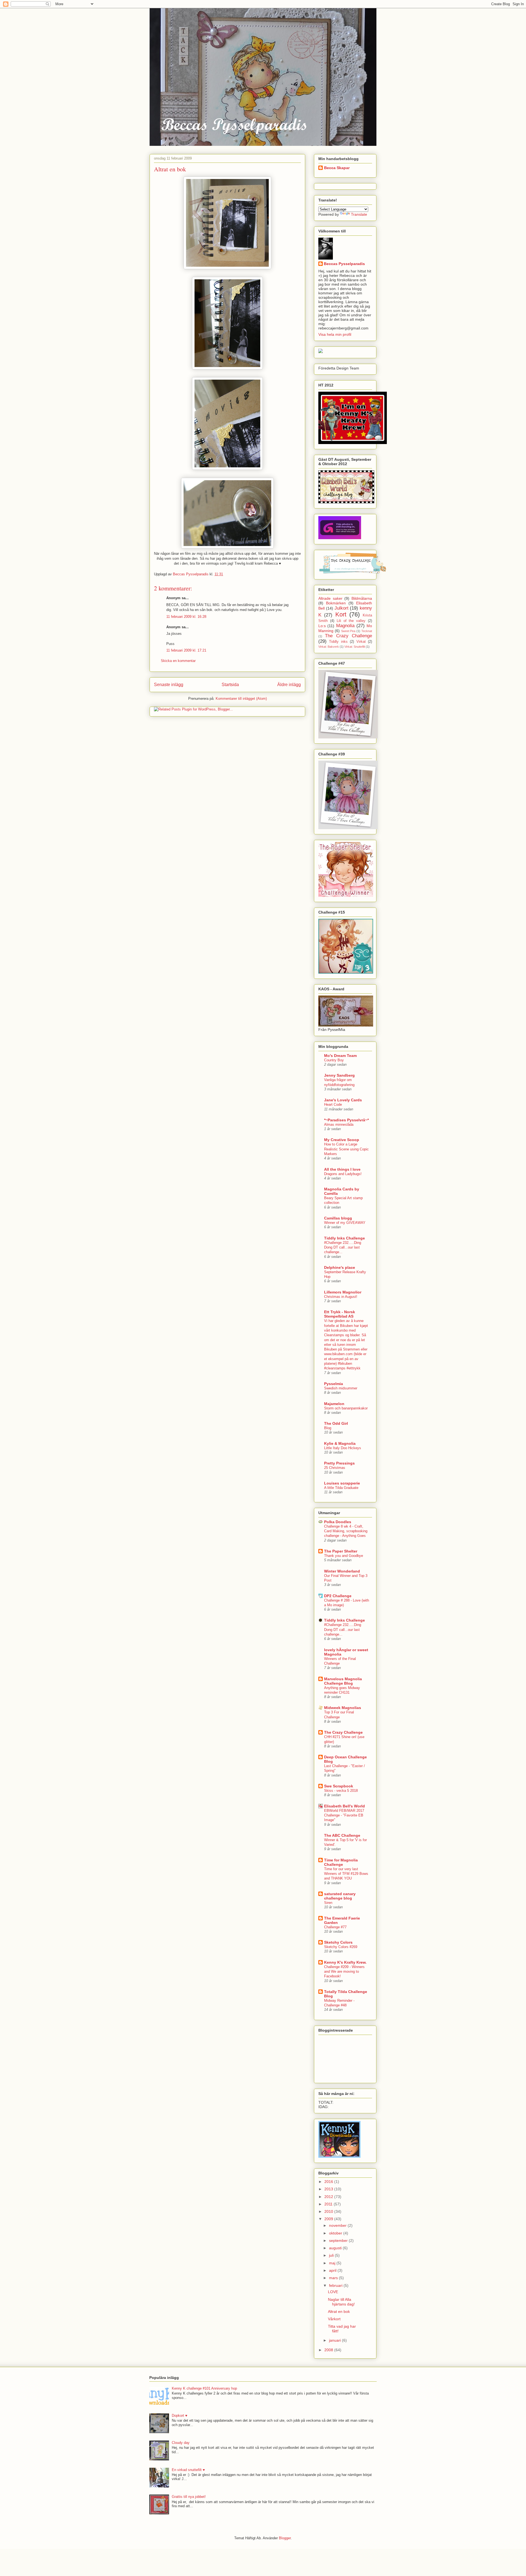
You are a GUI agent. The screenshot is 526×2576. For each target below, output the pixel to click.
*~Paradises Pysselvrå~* (346, 1120)
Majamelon (334, 1404)
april (333, 2270)
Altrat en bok (339, 2311)
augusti (336, 2248)
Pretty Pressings (339, 1463)
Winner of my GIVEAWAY (345, 1223)
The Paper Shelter (341, 1551)
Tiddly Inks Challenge (345, 1238)
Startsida (230, 685)
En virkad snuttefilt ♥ (188, 2470)
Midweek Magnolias (343, 1708)
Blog (328, 1428)
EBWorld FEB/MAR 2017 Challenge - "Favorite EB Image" (344, 1815)
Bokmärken (336, 603)
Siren (328, 1903)
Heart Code (333, 1104)
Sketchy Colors (338, 1942)
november (338, 2225)
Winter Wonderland (342, 1571)
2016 (329, 2182)
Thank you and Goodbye (344, 1556)
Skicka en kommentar (178, 661)
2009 (329, 2219)
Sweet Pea (348, 631)
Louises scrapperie (342, 1483)
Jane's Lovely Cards (343, 1100)
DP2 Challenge (338, 1596)
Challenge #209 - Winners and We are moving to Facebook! (344, 1972)
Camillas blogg (338, 1218)
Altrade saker (330, 598)
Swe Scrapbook (339, 1786)
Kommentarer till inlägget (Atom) (241, 699)
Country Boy (334, 1060)
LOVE (333, 2292)
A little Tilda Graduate (341, 1488)
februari (336, 2285)
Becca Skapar (337, 168)
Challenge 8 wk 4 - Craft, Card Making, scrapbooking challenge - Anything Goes (346, 1531)
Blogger (285, 2538)
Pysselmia (334, 1384)
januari (335, 2340)
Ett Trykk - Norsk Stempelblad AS (340, 1314)
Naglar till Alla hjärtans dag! (341, 2302)
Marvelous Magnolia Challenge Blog (343, 1681)
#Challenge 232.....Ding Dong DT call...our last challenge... (343, 1247)
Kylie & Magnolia (340, 1443)
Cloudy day (181, 2443)
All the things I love (342, 1169)
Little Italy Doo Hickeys (343, 1448)
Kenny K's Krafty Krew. (345, 1962)
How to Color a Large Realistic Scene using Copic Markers (346, 1149)
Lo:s (322, 626)
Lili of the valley (351, 621)
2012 (329, 2197)
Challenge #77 (335, 1927)
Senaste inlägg (169, 685)
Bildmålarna (362, 598)
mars (334, 2278)
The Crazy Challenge (348, 636)
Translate (359, 214)
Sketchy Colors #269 (341, 1947)
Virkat (361, 642)
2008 (329, 2350)
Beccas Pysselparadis (344, 264)
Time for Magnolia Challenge (341, 1862)
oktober (336, 2233)
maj (333, 2263)
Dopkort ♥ (180, 2416)
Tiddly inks (338, 642)
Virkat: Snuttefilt (355, 647)
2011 (329, 2204)
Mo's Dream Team (340, 1056)
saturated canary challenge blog (340, 1896)
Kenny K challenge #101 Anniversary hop (204, 2388)
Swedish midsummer (341, 1388)
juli (332, 2255)
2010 (329, 2211)
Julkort (341, 608)
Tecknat (367, 631)
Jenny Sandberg (339, 1075)
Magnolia (345, 626)
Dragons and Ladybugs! (343, 1174)
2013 (329, 2189)
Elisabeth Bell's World (345, 1806)
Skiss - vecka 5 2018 (341, 1791)
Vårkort (334, 2319)
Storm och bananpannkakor (346, 1408)
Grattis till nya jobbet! (189, 2497)
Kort (341, 614)
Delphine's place (340, 1267)
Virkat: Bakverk (329, 647)
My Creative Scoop (342, 1140)
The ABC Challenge (342, 1835)
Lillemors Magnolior (343, 1292)
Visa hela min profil (335, 334)
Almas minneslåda (339, 1124)
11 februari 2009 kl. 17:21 (186, 650)
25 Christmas (335, 1468)
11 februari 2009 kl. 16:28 (186, 617)
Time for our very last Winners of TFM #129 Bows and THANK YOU (346, 1874)
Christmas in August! (341, 1297)
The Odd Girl (336, 1423)
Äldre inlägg (289, 685)
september (339, 2241)
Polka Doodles (338, 1522)
